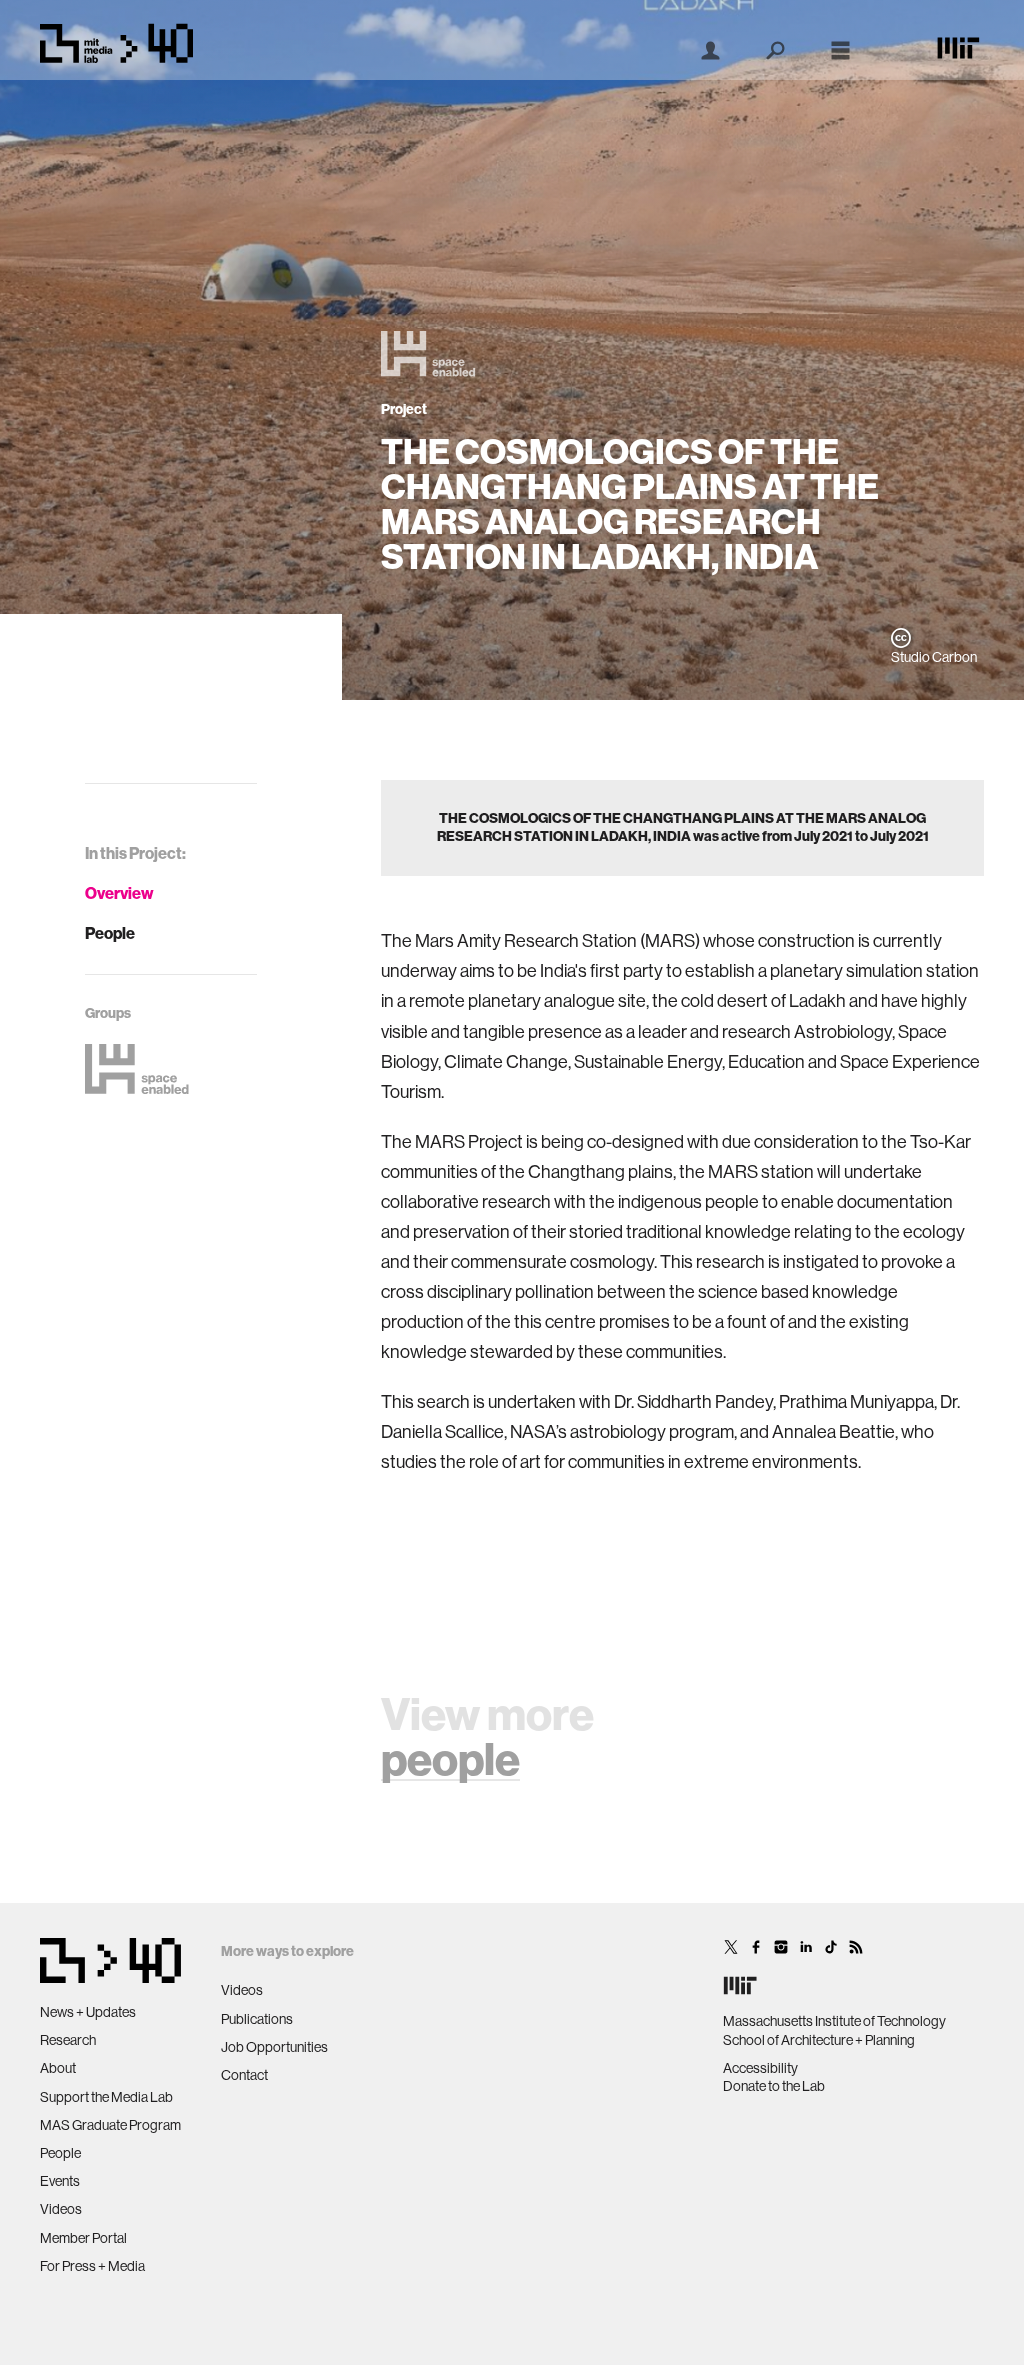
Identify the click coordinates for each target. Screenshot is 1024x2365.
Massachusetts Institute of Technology (834, 2021)
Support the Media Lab (106, 2097)
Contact (244, 2075)
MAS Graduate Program (110, 2125)
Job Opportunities (274, 2047)
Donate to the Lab (774, 2086)
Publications (257, 2019)
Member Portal (83, 2238)
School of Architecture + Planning (819, 2040)
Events (60, 2181)
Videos (61, 2209)
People (110, 933)
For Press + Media (92, 2266)
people (450, 1760)
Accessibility (760, 2068)
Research (68, 2040)
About (58, 2068)
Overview (119, 893)
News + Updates (88, 2012)
